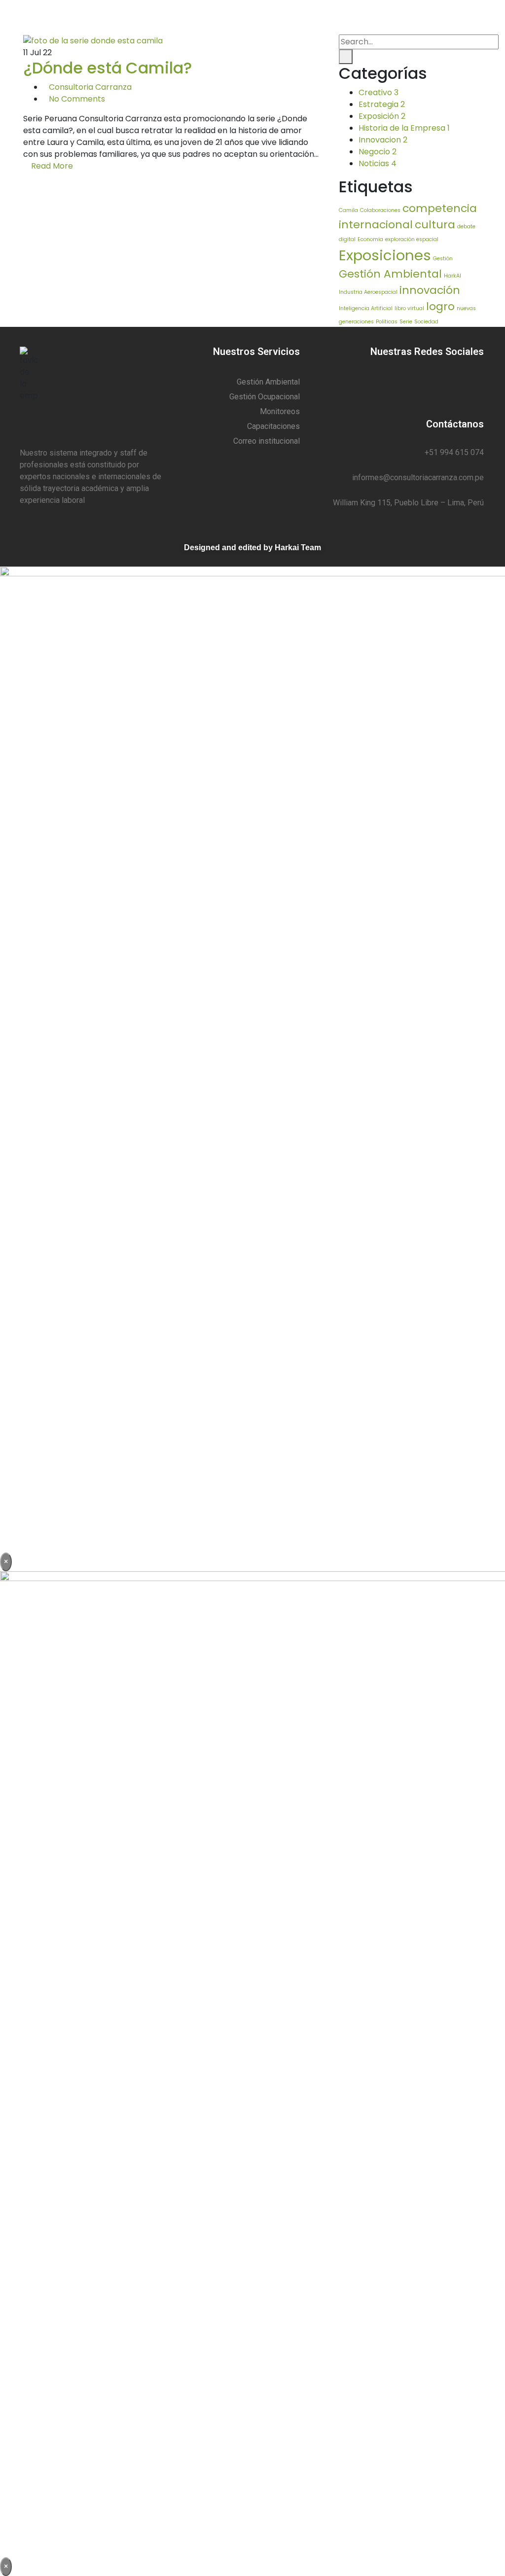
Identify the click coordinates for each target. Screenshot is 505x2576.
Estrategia (382, 104)
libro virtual (409, 308)
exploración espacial (412, 239)
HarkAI (452, 276)
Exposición (382, 116)
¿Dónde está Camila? (108, 68)
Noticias (378, 163)
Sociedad (426, 322)
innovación (430, 290)
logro (440, 306)
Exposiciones (385, 255)
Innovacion (383, 140)
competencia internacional (408, 216)
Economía (370, 239)
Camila (348, 210)
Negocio (378, 152)
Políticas (387, 322)
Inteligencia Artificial (366, 308)
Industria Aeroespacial (368, 292)
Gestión (443, 259)
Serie (406, 322)
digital (347, 239)
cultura (435, 225)
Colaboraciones (380, 210)
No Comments (77, 99)
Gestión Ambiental (390, 274)
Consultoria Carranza (90, 87)
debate (466, 227)
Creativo (379, 92)
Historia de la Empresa (404, 128)
